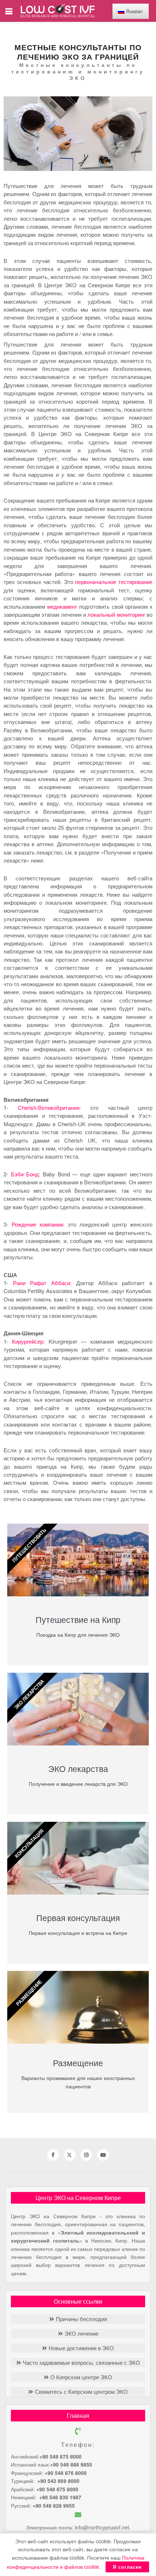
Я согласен (127, 2567)
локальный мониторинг (116, 614)
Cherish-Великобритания (49, 1107)
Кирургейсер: (28, 1341)
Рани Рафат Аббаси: (42, 1283)
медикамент (62, 606)
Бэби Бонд (25, 1174)
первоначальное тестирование (114, 582)
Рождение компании (37, 1224)
